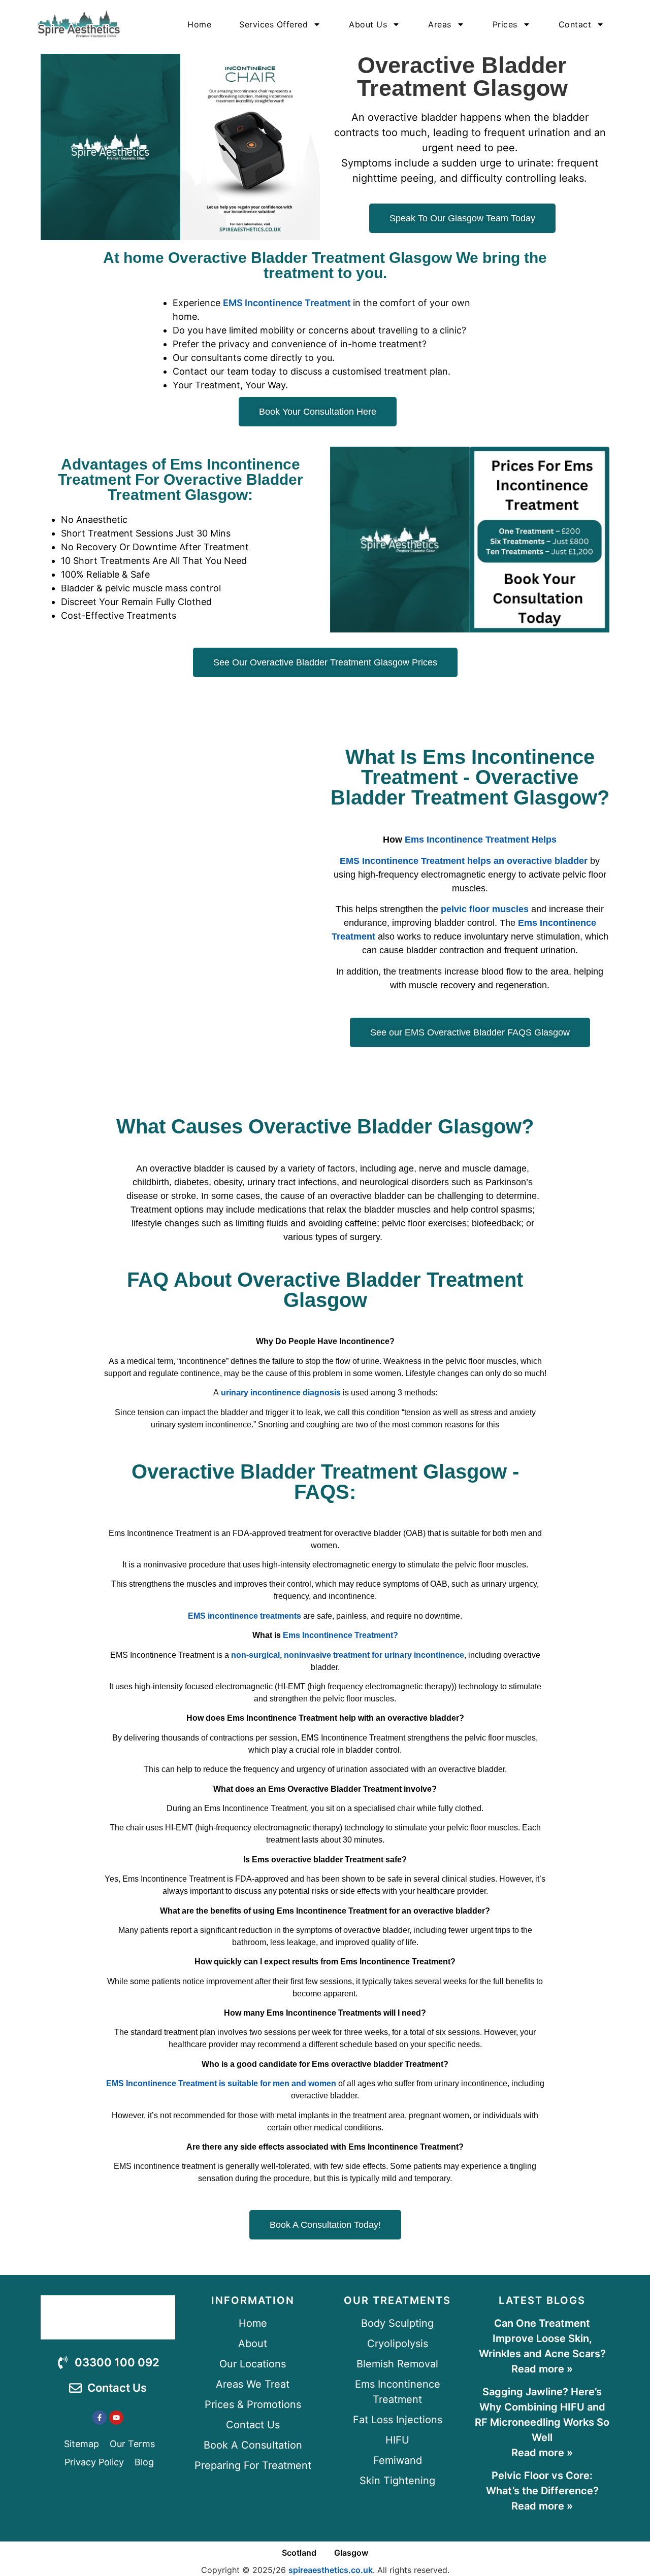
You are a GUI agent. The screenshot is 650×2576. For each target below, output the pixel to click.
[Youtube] (116, 2418)
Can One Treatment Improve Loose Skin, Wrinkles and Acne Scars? (542, 2338)
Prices (505, 24)
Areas (440, 24)
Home (199, 24)
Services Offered (273, 24)
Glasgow (351, 2553)
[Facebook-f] (100, 2418)
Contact (575, 24)
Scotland (299, 2553)
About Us (368, 24)
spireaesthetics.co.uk (331, 2570)
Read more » (542, 2369)
